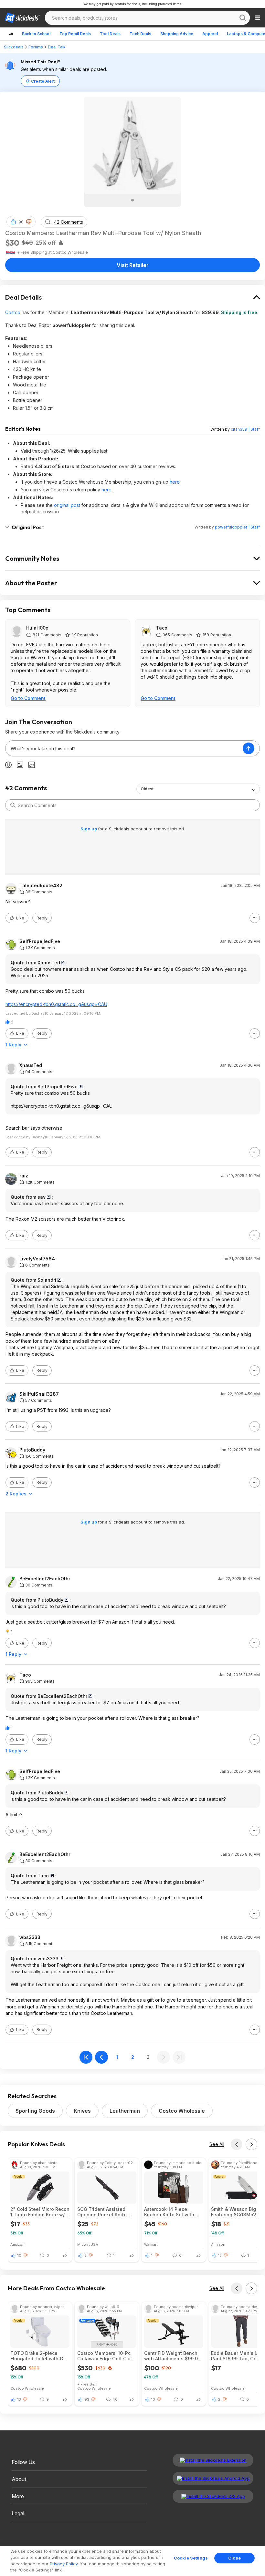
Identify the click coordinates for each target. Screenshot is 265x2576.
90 (21, 222)
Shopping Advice (177, 34)
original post (67, 505)
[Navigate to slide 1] (132, 200)
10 (19, 2255)
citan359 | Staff (245, 429)
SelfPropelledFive (40, 941)
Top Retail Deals (75, 34)
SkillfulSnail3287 (39, 1394)
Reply (42, 918)
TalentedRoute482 (41, 886)
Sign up (89, 829)
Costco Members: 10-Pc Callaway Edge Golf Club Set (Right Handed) (105, 2356)
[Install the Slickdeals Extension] (213, 2460)
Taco (162, 628)
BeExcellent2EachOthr (45, 1579)
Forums (36, 47)
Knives (82, 2111)
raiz (24, 1176)
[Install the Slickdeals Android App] (213, 2478)
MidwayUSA (88, 2244)
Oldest (147, 789)
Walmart (151, 2244)
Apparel (210, 34)
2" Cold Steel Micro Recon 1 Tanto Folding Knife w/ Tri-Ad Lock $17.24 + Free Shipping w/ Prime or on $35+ (40, 2212)
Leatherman (125, 2111)
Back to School (36, 34)
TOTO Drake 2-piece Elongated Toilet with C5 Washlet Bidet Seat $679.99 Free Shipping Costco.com (38, 2356)
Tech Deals (140, 34)
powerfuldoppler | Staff (237, 527)
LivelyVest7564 (37, 1259)
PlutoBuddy (32, 1450)
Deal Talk (57, 47)
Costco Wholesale (182, 2111)
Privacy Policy (64, 2564)
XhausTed (31, 1065)
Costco (13, 312)
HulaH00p (37, 628)
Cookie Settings (191, 2558)
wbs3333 (30, 1937)
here (175, 482)
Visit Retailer (133, 265)
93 (87, 2399)
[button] (29, 222)
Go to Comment (28, 698)
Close (234, 2558)
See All (217, 2144)
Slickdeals (14, 47)
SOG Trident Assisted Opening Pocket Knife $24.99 (102, 2212)
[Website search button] (243, 18)
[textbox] (124, 748)
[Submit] (13, 805)
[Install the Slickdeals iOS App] (213, 2496)
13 (220, 2255)
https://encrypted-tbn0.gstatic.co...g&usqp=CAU (56, 1004)
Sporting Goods (35, 2111)
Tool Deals (110, 34)
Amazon (17, 2244)
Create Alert (43, 81)
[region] (132, 2561)
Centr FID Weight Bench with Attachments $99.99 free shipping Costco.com (173, 2356)
